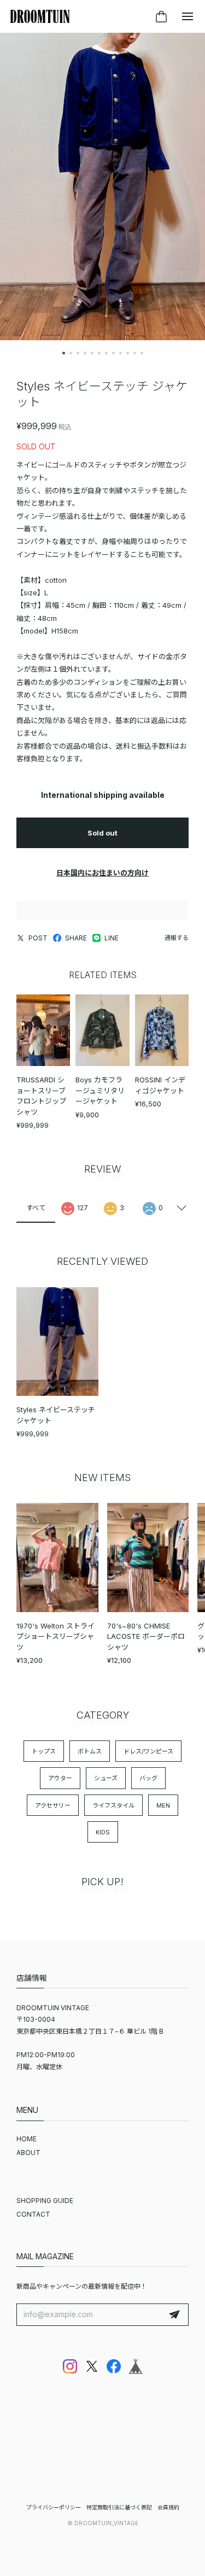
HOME (27, 2139)
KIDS (103, 1832)
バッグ (148, 1778)
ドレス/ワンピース (148, 1751)
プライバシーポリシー (54, 2507)
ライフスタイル (113, 1805)
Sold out (102, 833)
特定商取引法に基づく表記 (119, 2507)
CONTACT (33, 2214)
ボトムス (90, 1751)
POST (38, 938)
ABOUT (28, 2152)
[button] (64, 353)
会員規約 (168, 2507)
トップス (44, 1751)
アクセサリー (53, 1805)
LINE (112, 938)
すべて (36, 1208)
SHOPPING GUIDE (45, 2201)
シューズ (106, 1778)
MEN (163, 1805)
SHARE (76, 938)
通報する (177, 938)
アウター (60, 1778)
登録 (174, 2315)
